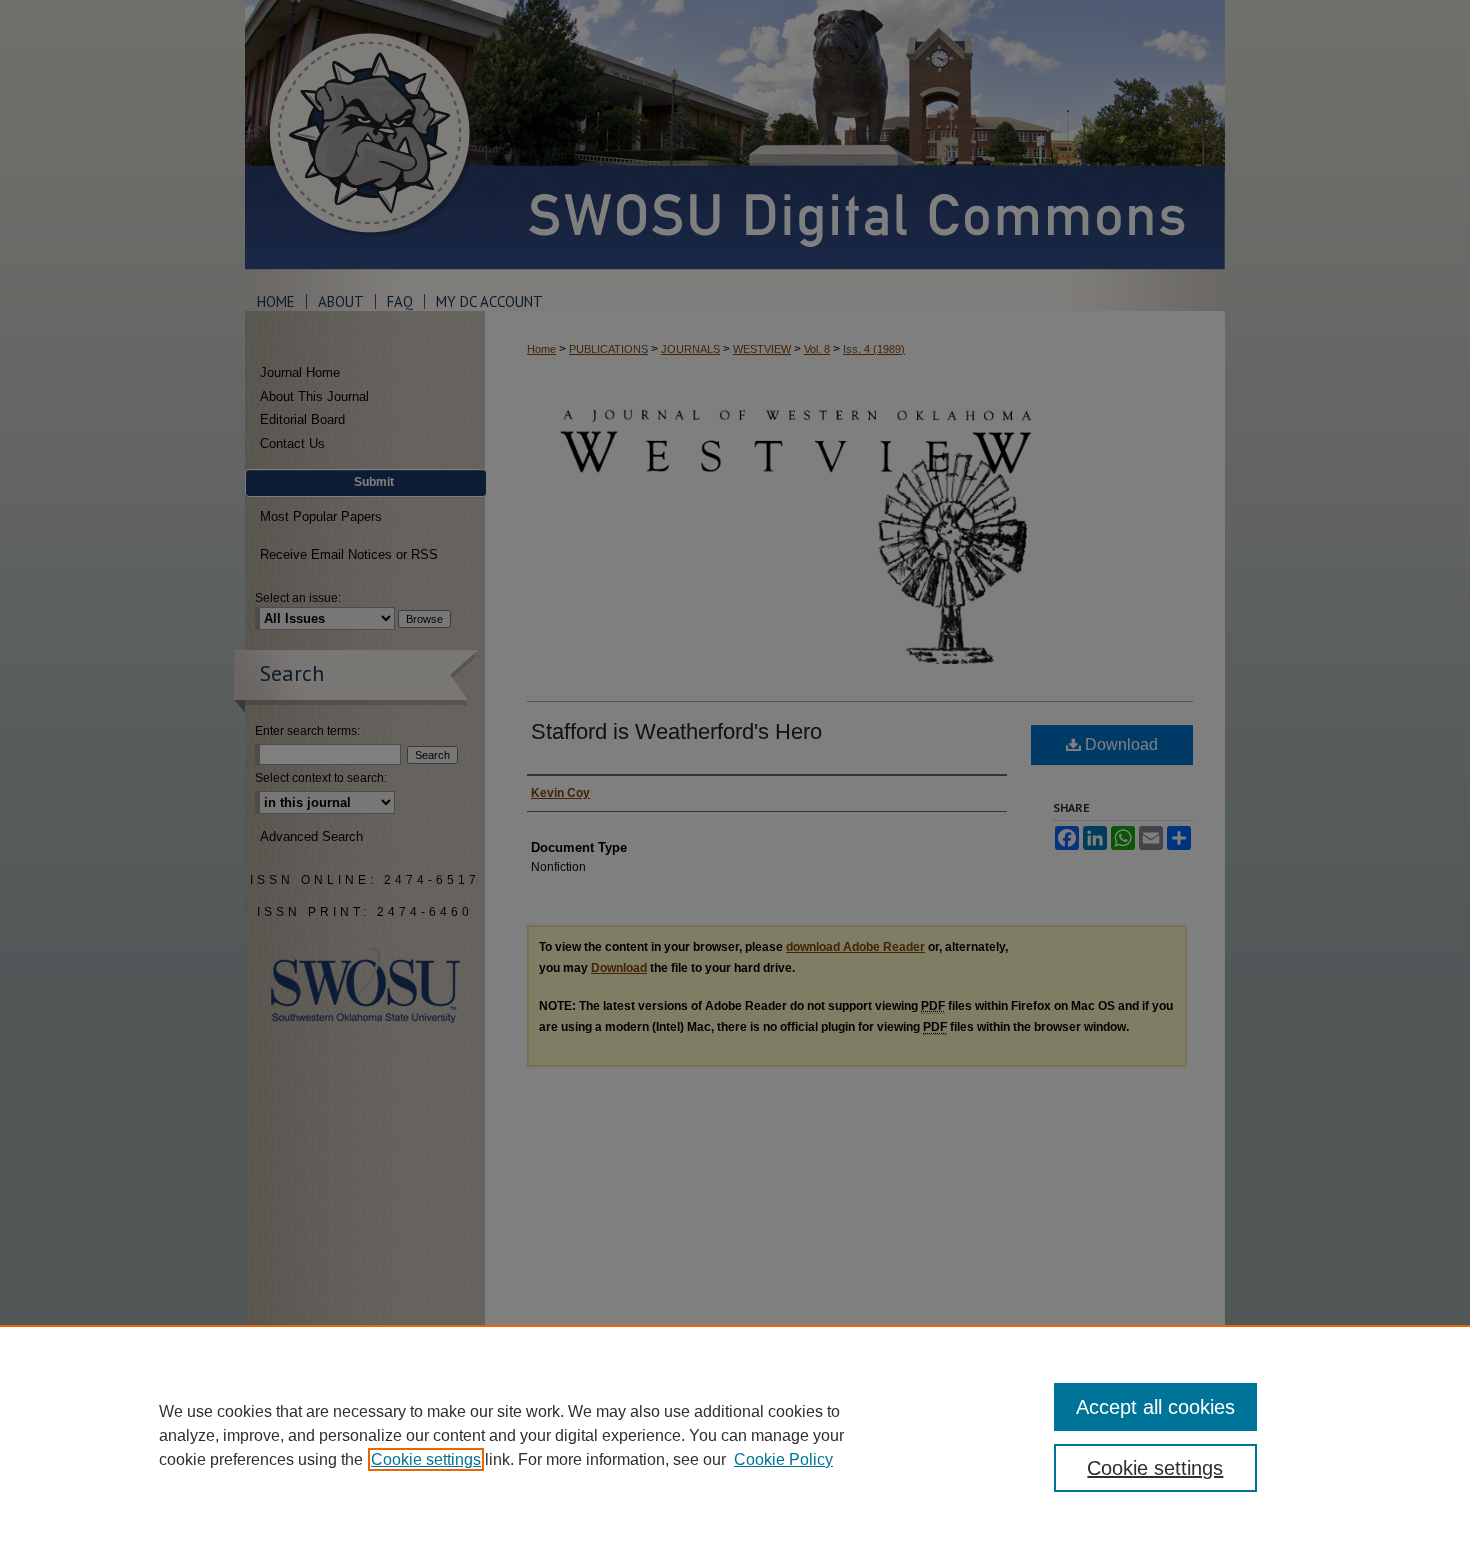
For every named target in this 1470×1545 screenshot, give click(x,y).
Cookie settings (426, 1459)
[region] (735, 1435)
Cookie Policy (783, 1459)
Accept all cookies (1155, 1407)
